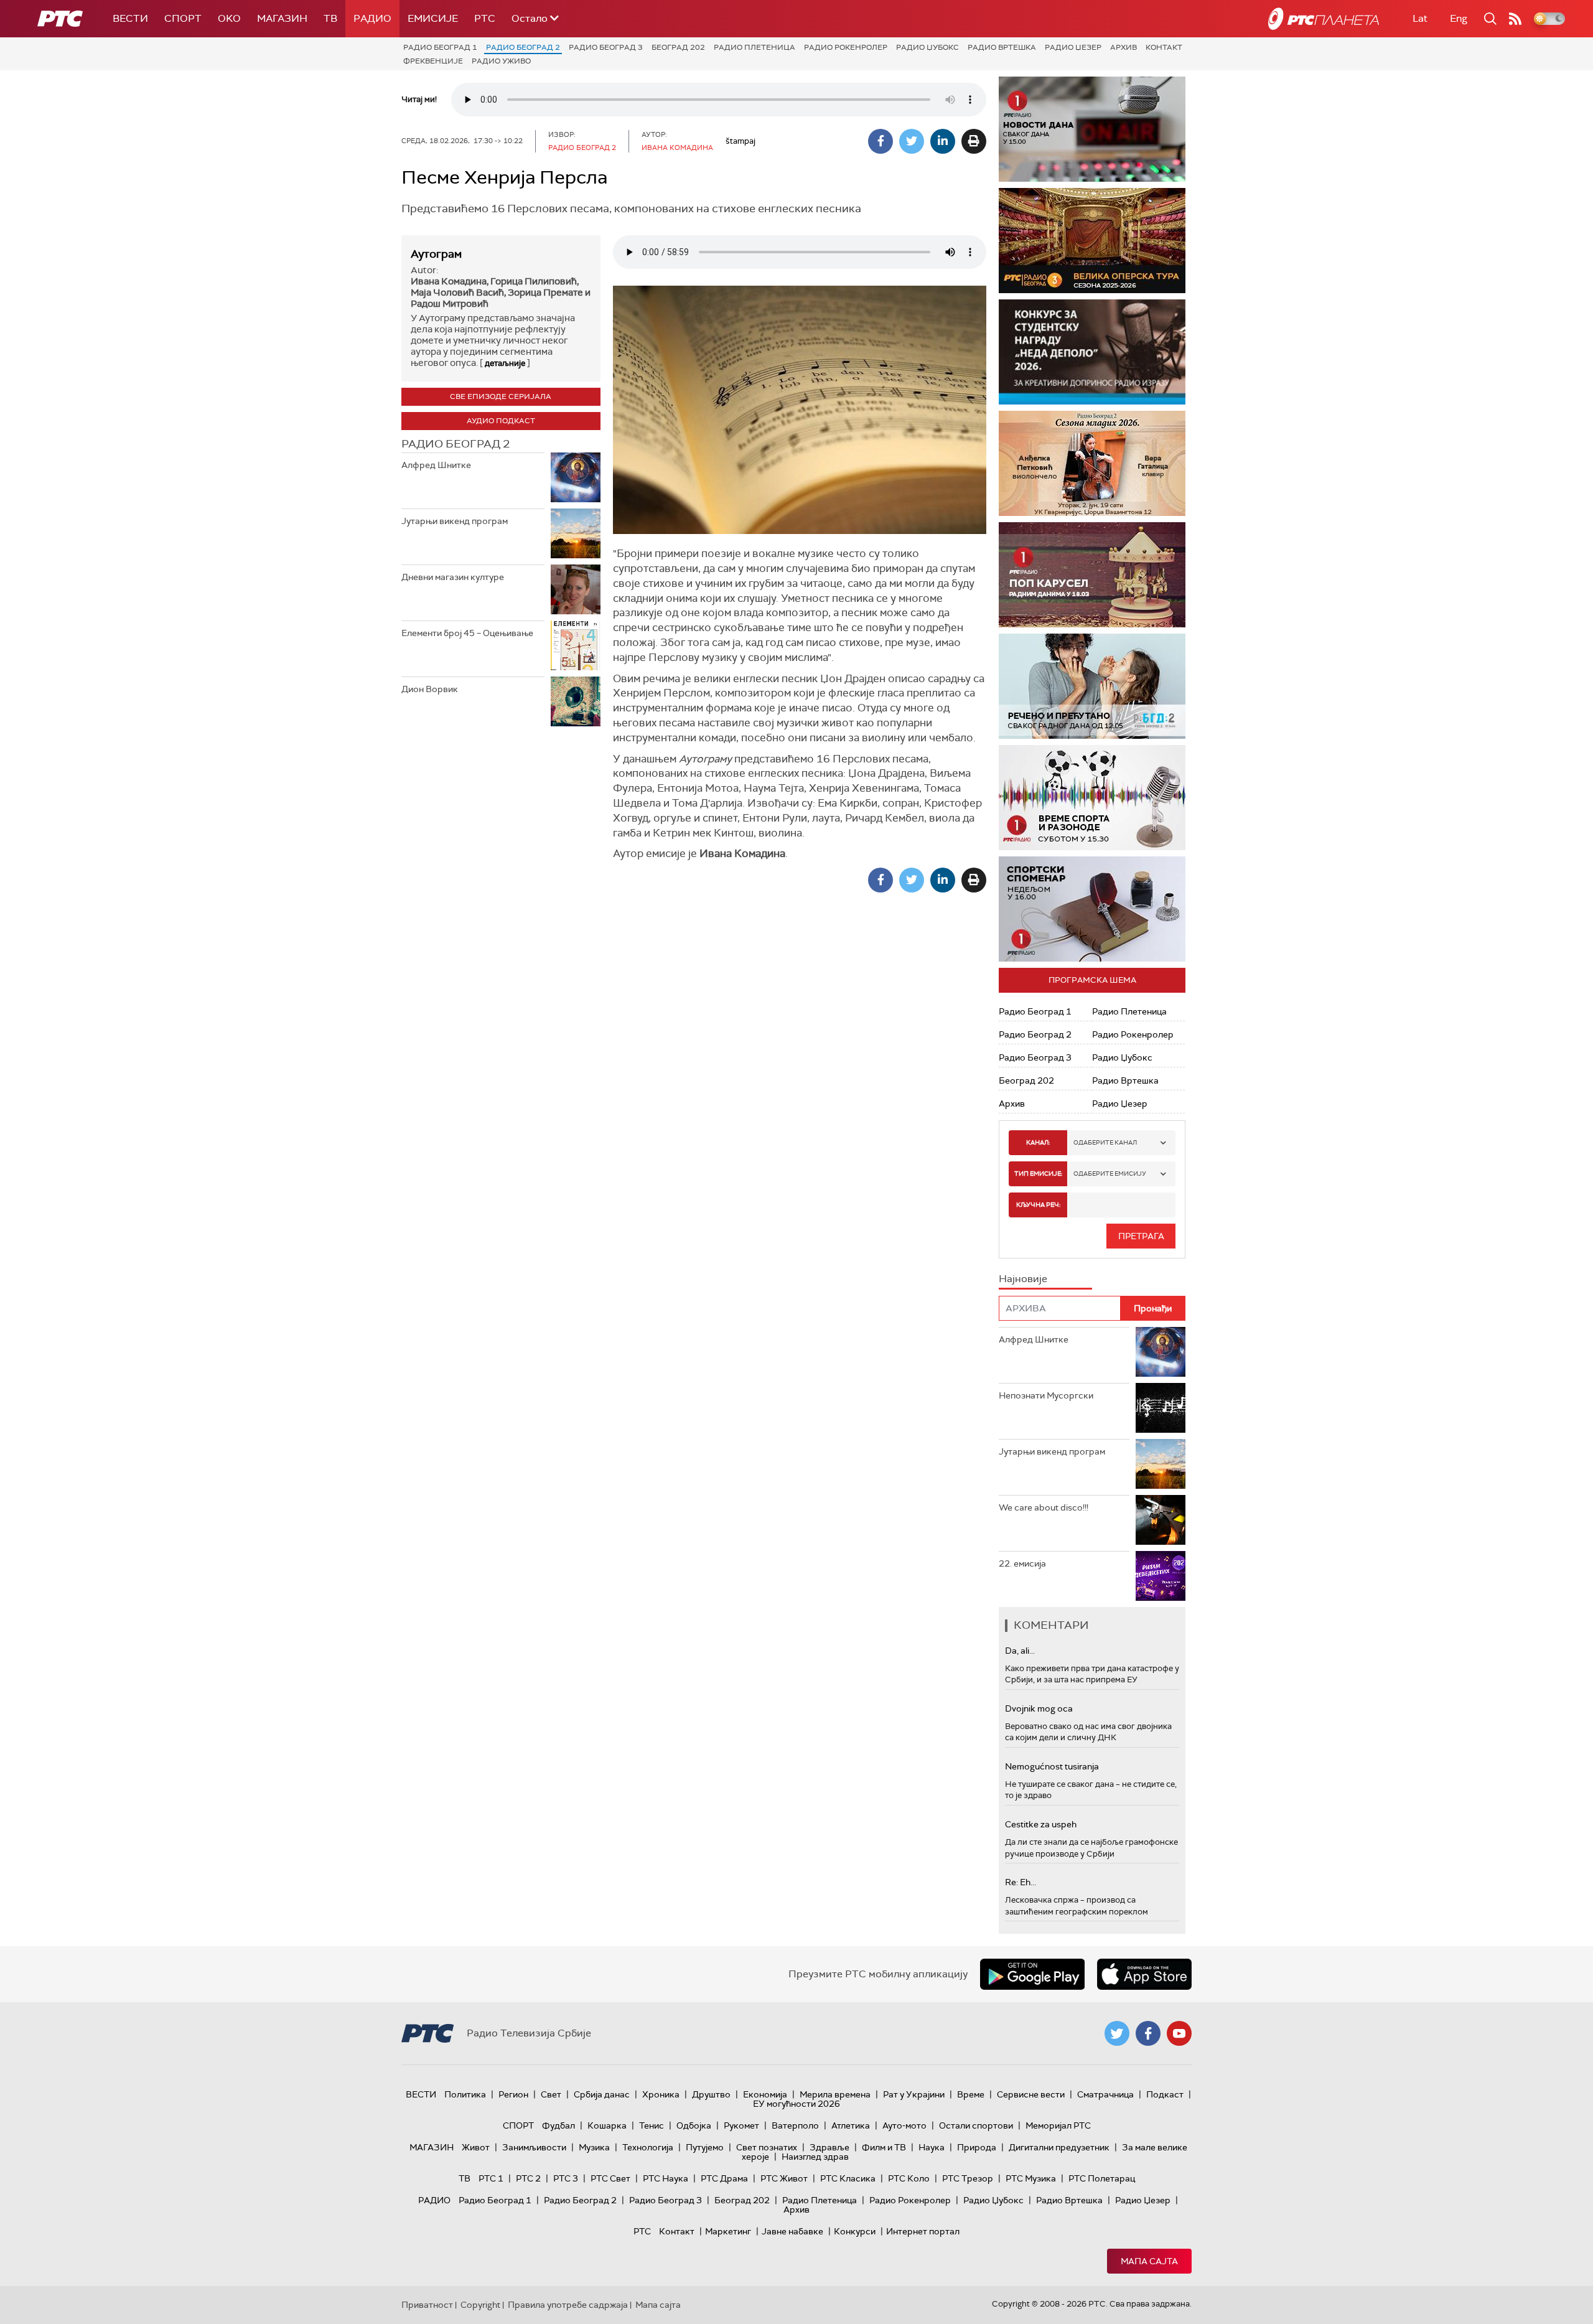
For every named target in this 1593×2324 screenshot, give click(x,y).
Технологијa (648, 2147)
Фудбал (558, 2125)
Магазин (282, 18)
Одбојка (694, 2125)
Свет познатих (767, 2147)
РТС (485, 18)
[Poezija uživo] (1095, 463)
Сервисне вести (1031, 2094)
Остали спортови (976, 2125)
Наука (932, 2147)
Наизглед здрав (815, 2157)
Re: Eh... (1021, 1882)
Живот (476, 2147)
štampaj (740, 141)
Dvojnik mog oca (1039, 1708)
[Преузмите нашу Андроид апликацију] (1032, 1974)
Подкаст (1165, 2094)
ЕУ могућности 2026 (796, 2104)
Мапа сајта (1149, 2261)
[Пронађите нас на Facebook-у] (1148, 2033)
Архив (1124, 47)
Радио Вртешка (1002, 47)
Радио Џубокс (927, 47)
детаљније (505, 363)
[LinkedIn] (943, 141)
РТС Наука (666, 2178)
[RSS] (1515, 19)
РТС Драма (724, 2178)
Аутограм (436, 254)
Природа (977, 2147)
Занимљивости (534, 2147)
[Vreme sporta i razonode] (1092, 798)
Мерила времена (835, 2094)
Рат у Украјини (914, 2094)
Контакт (1164, 47)
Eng (1459, 18)
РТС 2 (528, 2178)
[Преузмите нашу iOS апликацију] (1144, 1974)
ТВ (330, 18)
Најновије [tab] (1023, 1279)
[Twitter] (912, 141)
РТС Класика (848, 2178)
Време (971, 2094)
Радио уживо (501, 61)
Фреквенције (433, 61)
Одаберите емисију (1110, 1174)
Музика (594, 2147)
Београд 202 (678, 47)
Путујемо (705, 2147)
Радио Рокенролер (846, 47)
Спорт (183, 18)
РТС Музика (1031, 2178)
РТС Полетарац (1102, 2178)
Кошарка (607, 2125)
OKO (229, 18)
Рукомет (741, 2125)
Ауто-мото (904, 2125)
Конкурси (855, 2231)
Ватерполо (795, 2125)
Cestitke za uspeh (1041, 1824)
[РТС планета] (1324, 19)
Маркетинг (728, 2231)
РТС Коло (909, 2178)
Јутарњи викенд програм (455, 521)
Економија (765, 2094)
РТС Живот (784, 2178)
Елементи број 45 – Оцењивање (467, 633)
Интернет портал (923, 2231)
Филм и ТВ (884, 2147)
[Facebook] (881, 141)
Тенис (652, 2125)
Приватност (427, 2305)
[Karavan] (1101, 575)
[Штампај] (974, 141)
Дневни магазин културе (453, 577)
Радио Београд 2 (523, 47)
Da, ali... (1020, 1651)
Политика (465, 2094)
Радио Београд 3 (606, 47)
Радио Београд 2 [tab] (455, 444)
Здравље (829, 2147)
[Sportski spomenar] (1092, 909)
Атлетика (851, 2125)
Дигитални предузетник (1059, 2147)
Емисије (433, 18)
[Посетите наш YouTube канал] (1179, 2033)
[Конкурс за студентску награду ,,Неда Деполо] (1092, 352)
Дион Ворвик (430, 689)
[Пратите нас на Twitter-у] (1117, 2033)
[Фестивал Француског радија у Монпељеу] (1093, 241)
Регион (513, 2094)
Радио (372, 18)
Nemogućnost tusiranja (1052, 1766)
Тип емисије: (1038, 1174)
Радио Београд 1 (440, 47)
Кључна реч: (1038, 1205)
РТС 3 (566, 2178)
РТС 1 (491, 2178)
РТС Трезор (968, 2178)
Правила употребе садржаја (568, 2305)
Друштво (711, 2094)
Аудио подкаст (501, 421)
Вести (130, 18)
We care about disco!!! (1044, 1507)
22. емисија (1022, 1563)
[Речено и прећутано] (1092, 686)
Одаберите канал (1105, 1142)
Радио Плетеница (754, 47)
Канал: (1038, 1142)
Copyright (480, 2305)
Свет (551, 2094)
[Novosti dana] (1092, 129)
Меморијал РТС (1058, 2125)
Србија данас (602, 2094)
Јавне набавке (792, 2231)
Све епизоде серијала (501, 396)
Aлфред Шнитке (436, 465)
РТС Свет (610, 2178)
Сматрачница (1105, 2094)
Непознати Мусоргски (1046, 1395)
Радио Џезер (1073, 47)
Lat (1420, 18)
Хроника (661, 2094)
